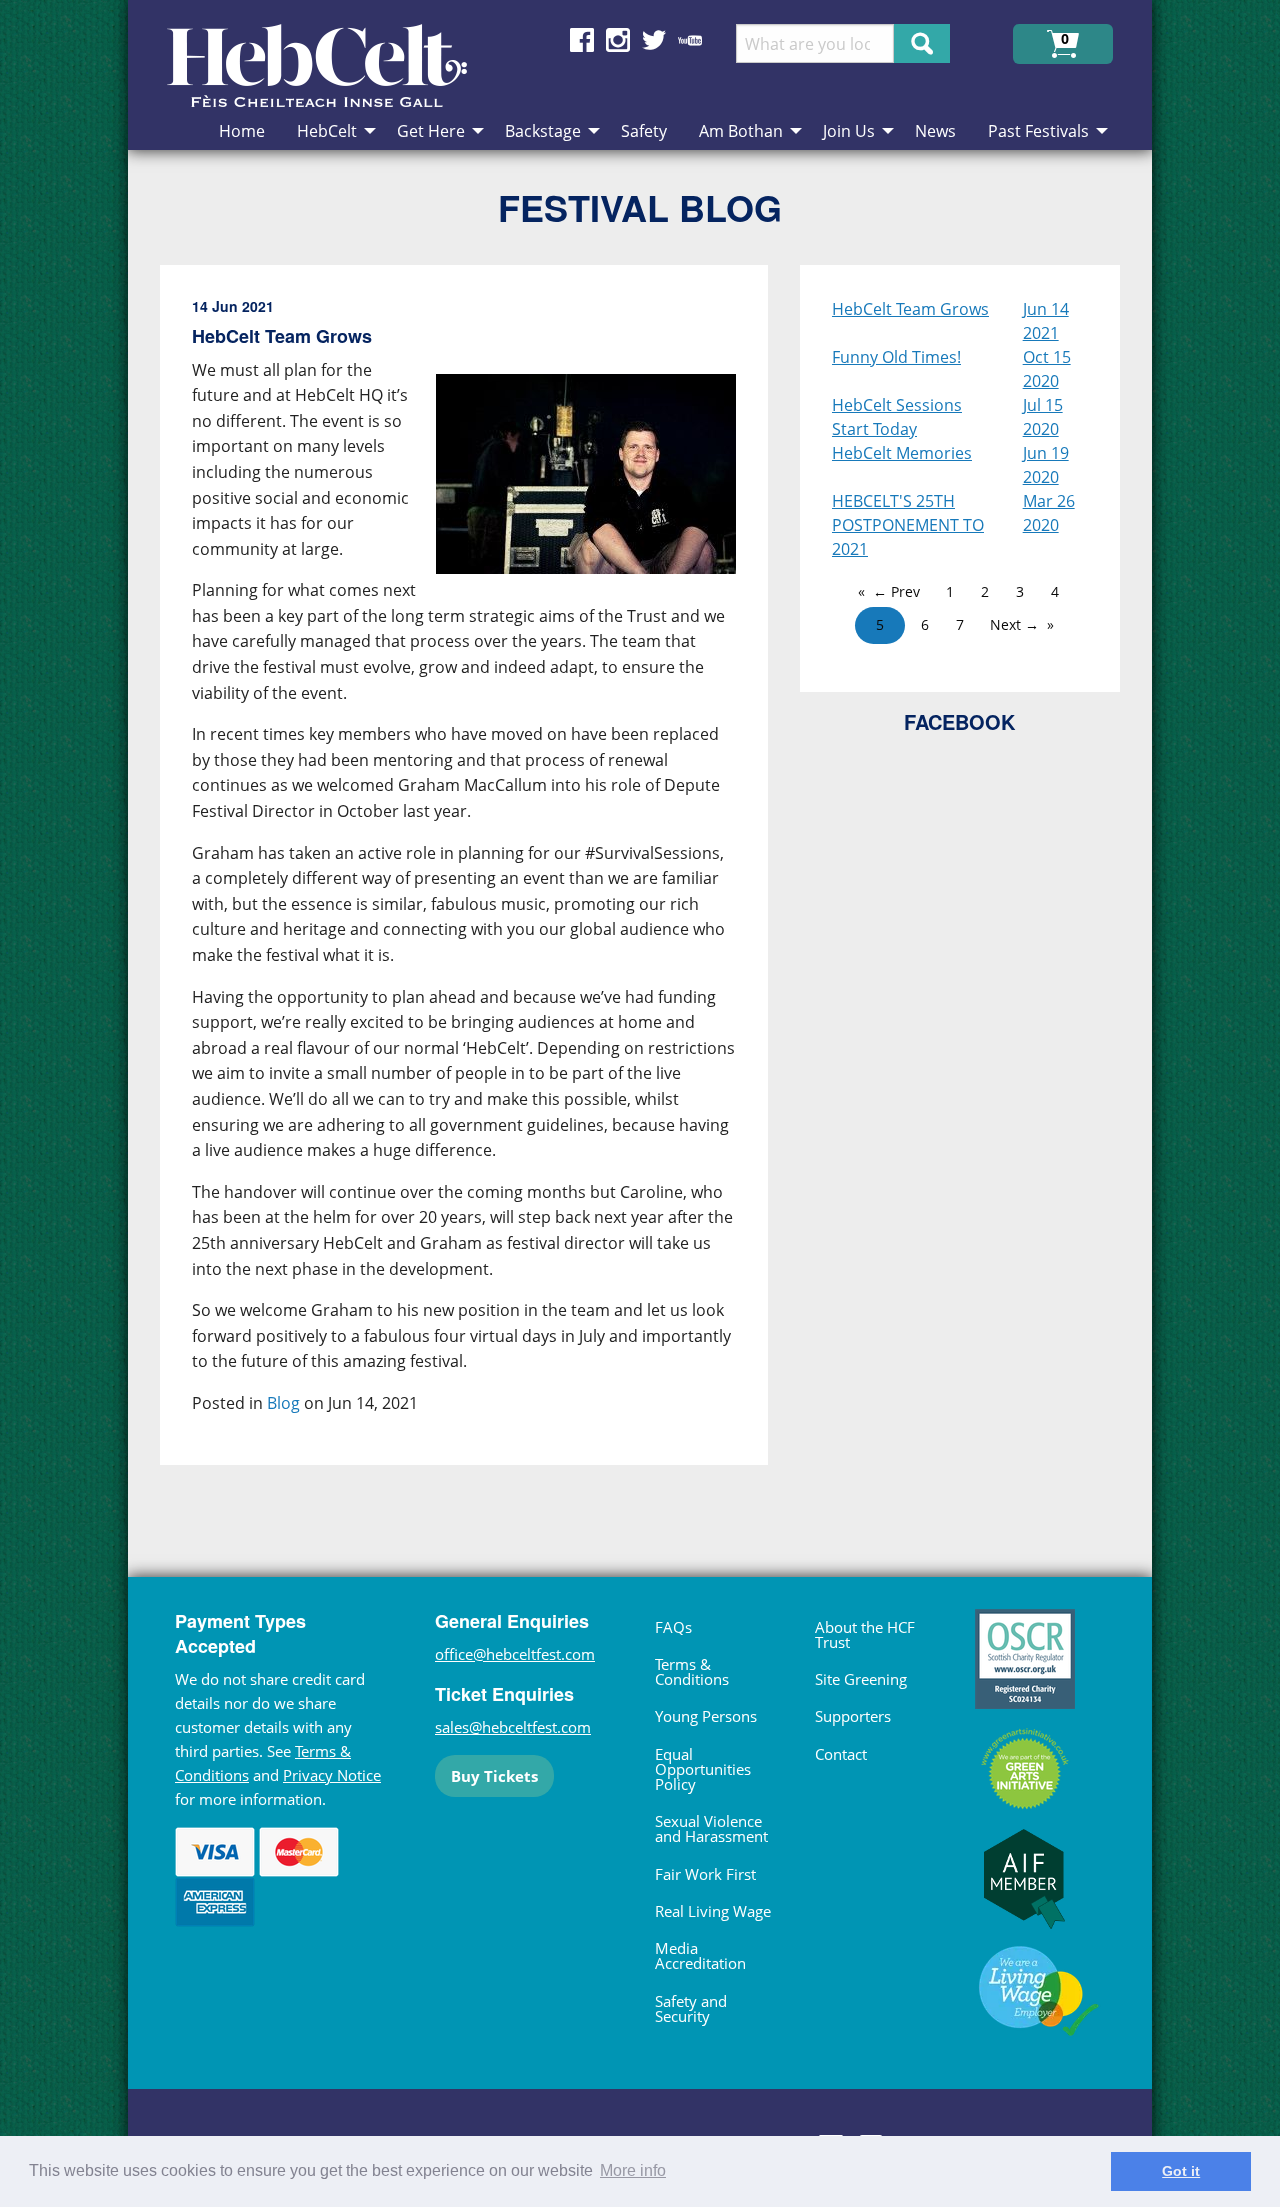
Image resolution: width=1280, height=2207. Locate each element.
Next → (1014, 624)
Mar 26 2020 (1049, 513)
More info (633, 2170)
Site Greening (861, 1679)
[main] (480, 881)
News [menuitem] (935, 131)
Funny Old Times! (896, 357)
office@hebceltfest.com (515, 1654)
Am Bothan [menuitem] (741, 131)
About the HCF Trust (865, 1634)
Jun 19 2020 (1046, 465)
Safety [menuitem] (644, 131)
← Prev (896, 591)
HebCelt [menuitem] (327, 131)
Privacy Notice (332, 1775)
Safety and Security (691, 2008)
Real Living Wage (713, 1911)
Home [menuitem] (242, 131)
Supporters (853, 1716)
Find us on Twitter (654, 40)
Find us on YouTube (690, 40)
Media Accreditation (700, 1955)
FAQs (673, 1627)
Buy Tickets (494, 1776)
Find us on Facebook (582, 40)
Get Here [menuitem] (431, 131)
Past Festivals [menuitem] (1038, 131)
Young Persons (706, 1716)
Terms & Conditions (692, 1671)
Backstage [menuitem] (543, 131)
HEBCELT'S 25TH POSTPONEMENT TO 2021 (908, 525)
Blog (283, 1403)
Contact (841, 1754)
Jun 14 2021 (1046, 321)
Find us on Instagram (618, 40)
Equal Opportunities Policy (703, 1769)
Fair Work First (705, 1874)
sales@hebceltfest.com (513, 1727)
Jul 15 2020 (1043, 417)
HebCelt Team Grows (910, 309)
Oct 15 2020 (1047, 369)
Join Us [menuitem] (849, 131)
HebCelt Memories (902, 453)
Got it (1181, 2171)
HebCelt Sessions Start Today (897, 417)
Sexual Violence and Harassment (711, 1828)
